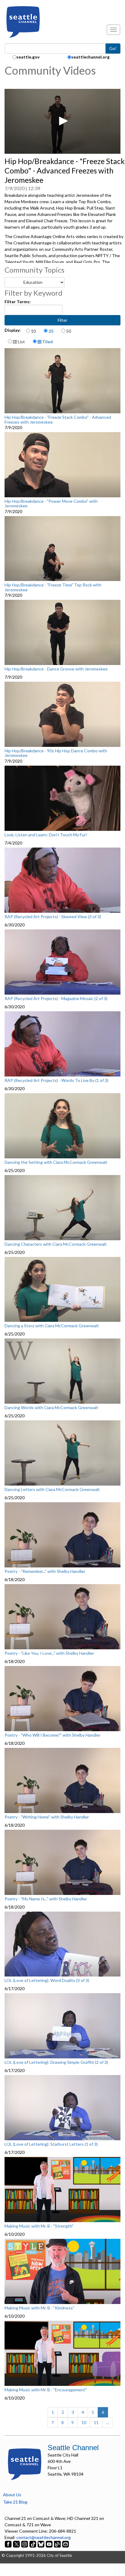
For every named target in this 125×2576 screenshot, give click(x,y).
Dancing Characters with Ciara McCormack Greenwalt (56, 1244)
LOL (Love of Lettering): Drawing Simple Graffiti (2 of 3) (56, 2062)
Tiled (47, 342)
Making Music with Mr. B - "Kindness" (39, 2308)
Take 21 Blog (15, 2502)
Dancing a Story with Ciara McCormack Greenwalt (52, 1326)
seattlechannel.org (90, 57)
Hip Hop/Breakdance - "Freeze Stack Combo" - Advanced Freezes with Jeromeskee (58, 420)
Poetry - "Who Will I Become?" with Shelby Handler (52, 1735)
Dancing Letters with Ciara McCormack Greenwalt (52, 1490)
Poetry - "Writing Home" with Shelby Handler (47, 1817)
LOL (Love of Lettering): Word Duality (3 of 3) (47, 1980)
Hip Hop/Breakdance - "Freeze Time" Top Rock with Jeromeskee (53, 587)
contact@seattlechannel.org (44, 2537)
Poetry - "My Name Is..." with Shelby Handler (46, 1899)
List (21, 342)
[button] (62, 121)
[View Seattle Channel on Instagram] (25, 2544)
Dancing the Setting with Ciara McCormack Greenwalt (56, 1162)
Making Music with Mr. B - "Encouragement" (46, 2390)
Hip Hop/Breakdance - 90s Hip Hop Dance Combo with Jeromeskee (56, 753)
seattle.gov (28, 57)
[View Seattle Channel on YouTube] (50, 2544)
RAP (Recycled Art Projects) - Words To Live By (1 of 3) (56, 1080)
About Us (12, 2495)
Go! (113, 48)
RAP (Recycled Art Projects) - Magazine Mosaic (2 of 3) (56, 999)
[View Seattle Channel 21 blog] (58, 2544)
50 (69, 331)
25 (51, 331)
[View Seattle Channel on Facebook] (9, 2544)
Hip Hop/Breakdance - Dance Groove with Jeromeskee (56, 669)
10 (33, 331)
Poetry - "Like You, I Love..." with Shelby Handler (49, 1653)
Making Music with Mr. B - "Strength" (39, 2226)
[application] (62, 121)
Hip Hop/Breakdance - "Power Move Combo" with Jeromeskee (51, 504)
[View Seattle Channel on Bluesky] (41, 2544)
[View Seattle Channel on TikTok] (33, 2544)
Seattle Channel (73, 2448)
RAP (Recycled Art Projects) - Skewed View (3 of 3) (53, 917)
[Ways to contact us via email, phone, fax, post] (66, 2544)
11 (96, 2422)
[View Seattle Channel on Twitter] (17, 2544)
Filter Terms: (18, 302)
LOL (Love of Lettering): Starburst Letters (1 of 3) (51, 2144)
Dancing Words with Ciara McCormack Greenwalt (51, 1408)
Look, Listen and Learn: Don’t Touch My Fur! (46, 835)
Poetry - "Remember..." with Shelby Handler (45, 1571)
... (108, 2422)
